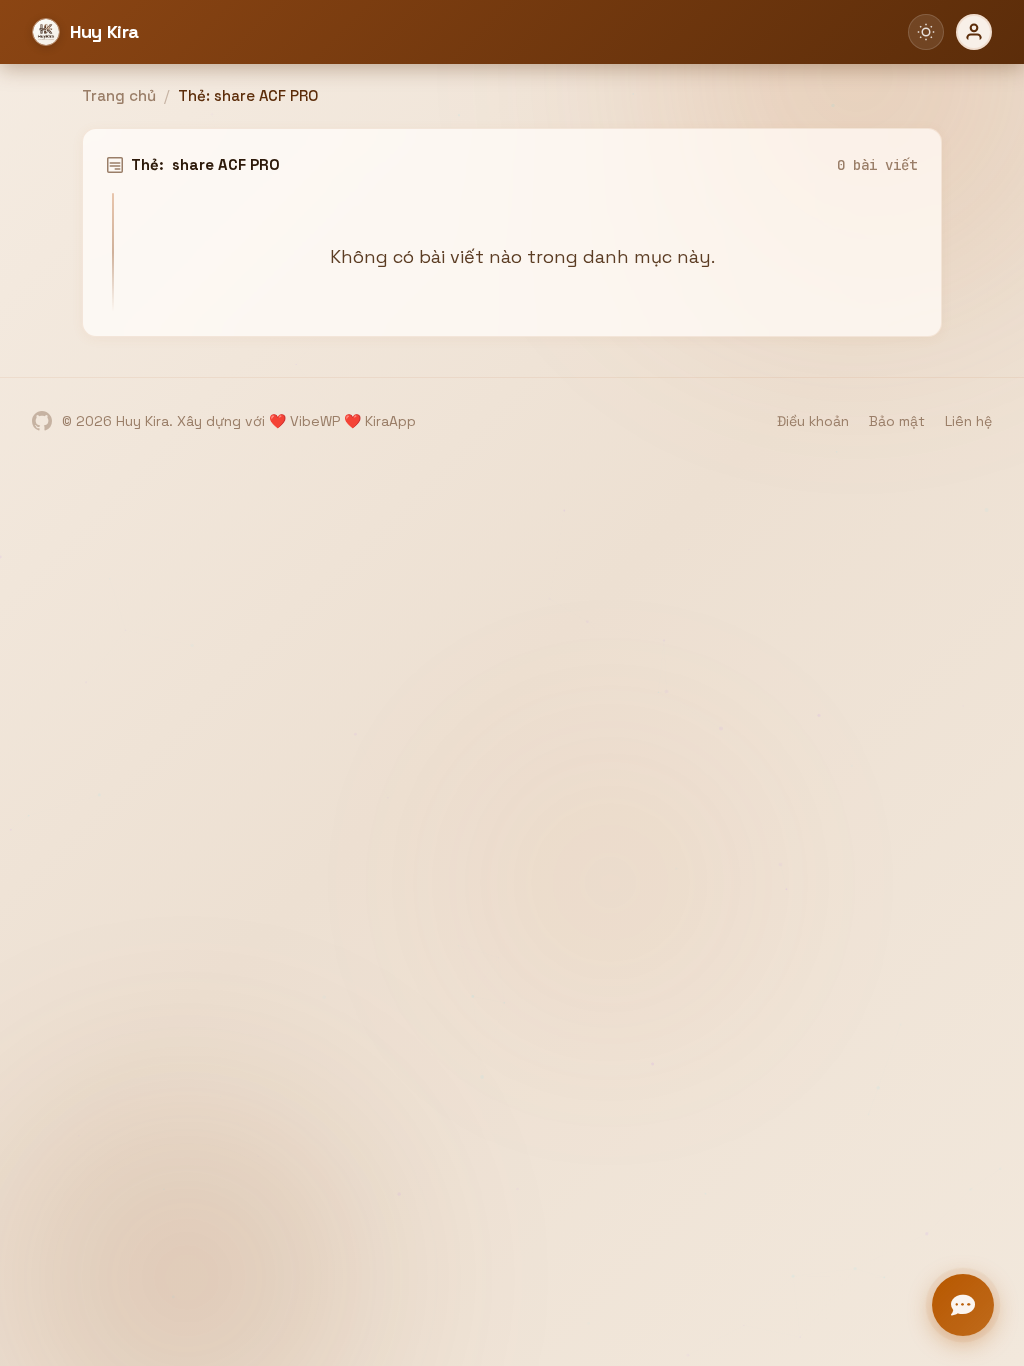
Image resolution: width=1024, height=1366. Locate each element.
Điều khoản (813, 421)
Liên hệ (968, 421)
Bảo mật (897, 421)
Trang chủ (119, 95)
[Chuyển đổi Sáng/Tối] (926, 32)
